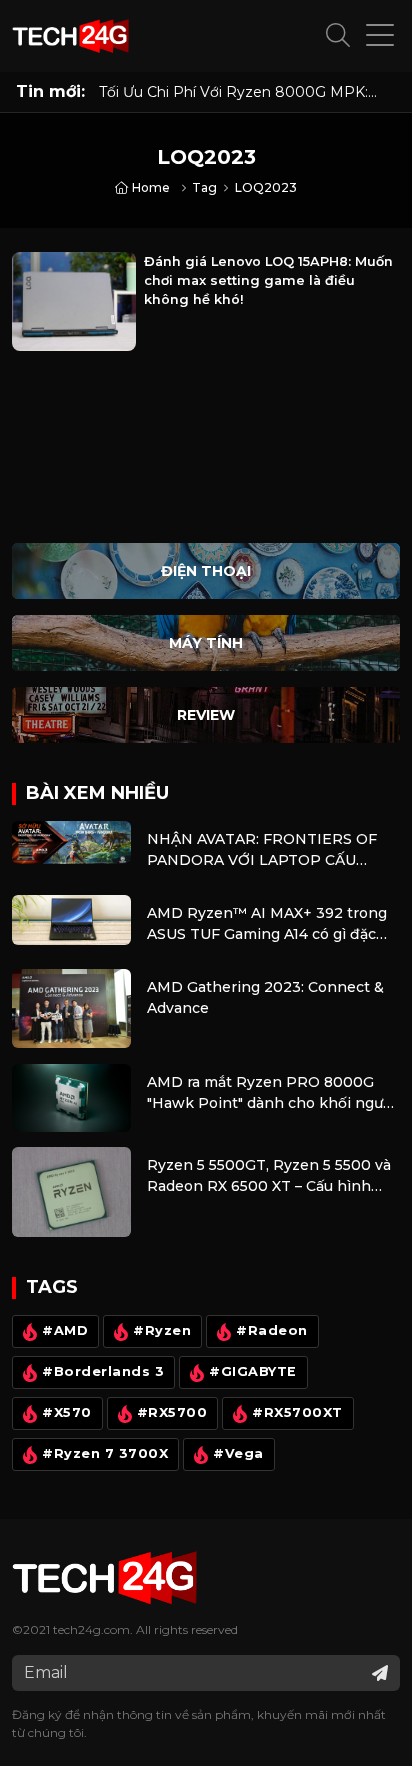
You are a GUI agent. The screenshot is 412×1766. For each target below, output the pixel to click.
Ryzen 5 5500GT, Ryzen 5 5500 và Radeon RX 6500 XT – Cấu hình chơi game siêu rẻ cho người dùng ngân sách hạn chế (269, 1176)
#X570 (67, 1412)
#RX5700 (172, 1412)
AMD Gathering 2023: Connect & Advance (265, 997)
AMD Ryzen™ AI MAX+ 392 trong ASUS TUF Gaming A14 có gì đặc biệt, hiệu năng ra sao (267, 924)
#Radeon (272, 1330)
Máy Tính (206, 643)
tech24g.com (91, 1629)
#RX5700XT (297, 1412)
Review (206, 715)
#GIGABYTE (253, 1371)
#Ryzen (162, 1330)
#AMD (65, 1330)
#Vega (238, 1453)
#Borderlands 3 (103, 1371)
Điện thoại (206, 571)
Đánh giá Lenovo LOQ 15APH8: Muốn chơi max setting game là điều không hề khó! (268, 280)
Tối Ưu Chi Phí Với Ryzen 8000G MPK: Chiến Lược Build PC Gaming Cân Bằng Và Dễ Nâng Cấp (247, 92)
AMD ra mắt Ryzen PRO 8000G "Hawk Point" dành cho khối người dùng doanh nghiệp (271, 1093)
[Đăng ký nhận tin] (380, 1673)
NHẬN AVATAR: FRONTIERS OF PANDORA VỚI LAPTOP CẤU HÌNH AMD (262, 850)
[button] (338, 36)
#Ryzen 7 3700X (105, 1453)
